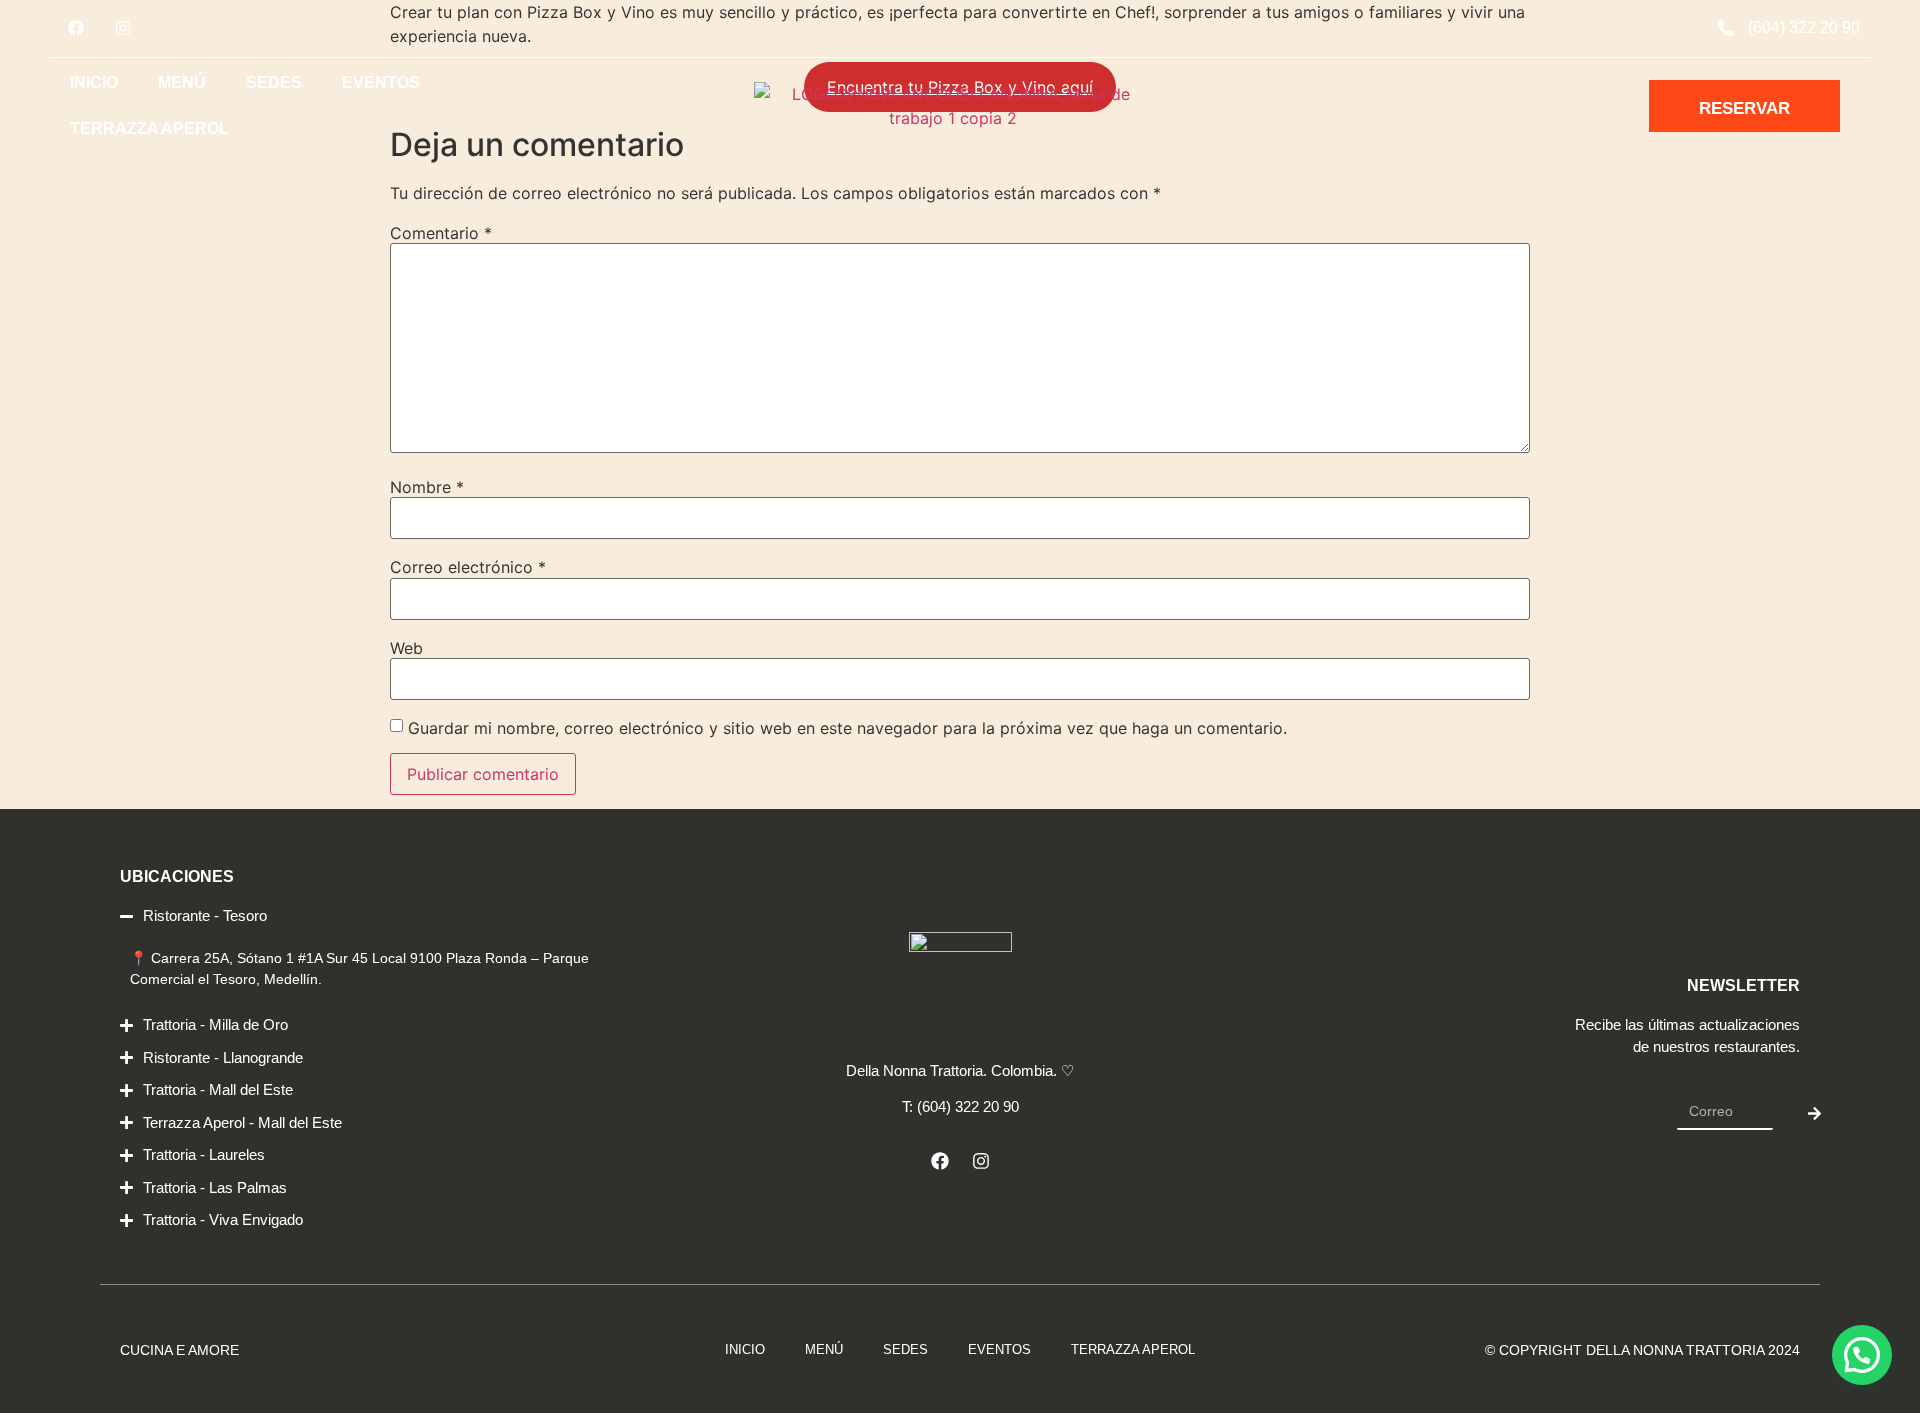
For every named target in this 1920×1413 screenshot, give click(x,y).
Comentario (441, 233)
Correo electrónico (468, 567)
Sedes (274, 82)
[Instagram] (123, 28)
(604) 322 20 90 (1804, 27)
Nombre (427, 487)
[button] (1862, 1355)
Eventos (381, 82)
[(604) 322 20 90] (1726, 28)
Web (406, 648)
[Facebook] (76, 28)
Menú (182, 82)
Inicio (94, 82)
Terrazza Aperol (149, 128)
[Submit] (1814, 1113)
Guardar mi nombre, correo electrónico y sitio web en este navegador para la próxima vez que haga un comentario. (847, 728)
